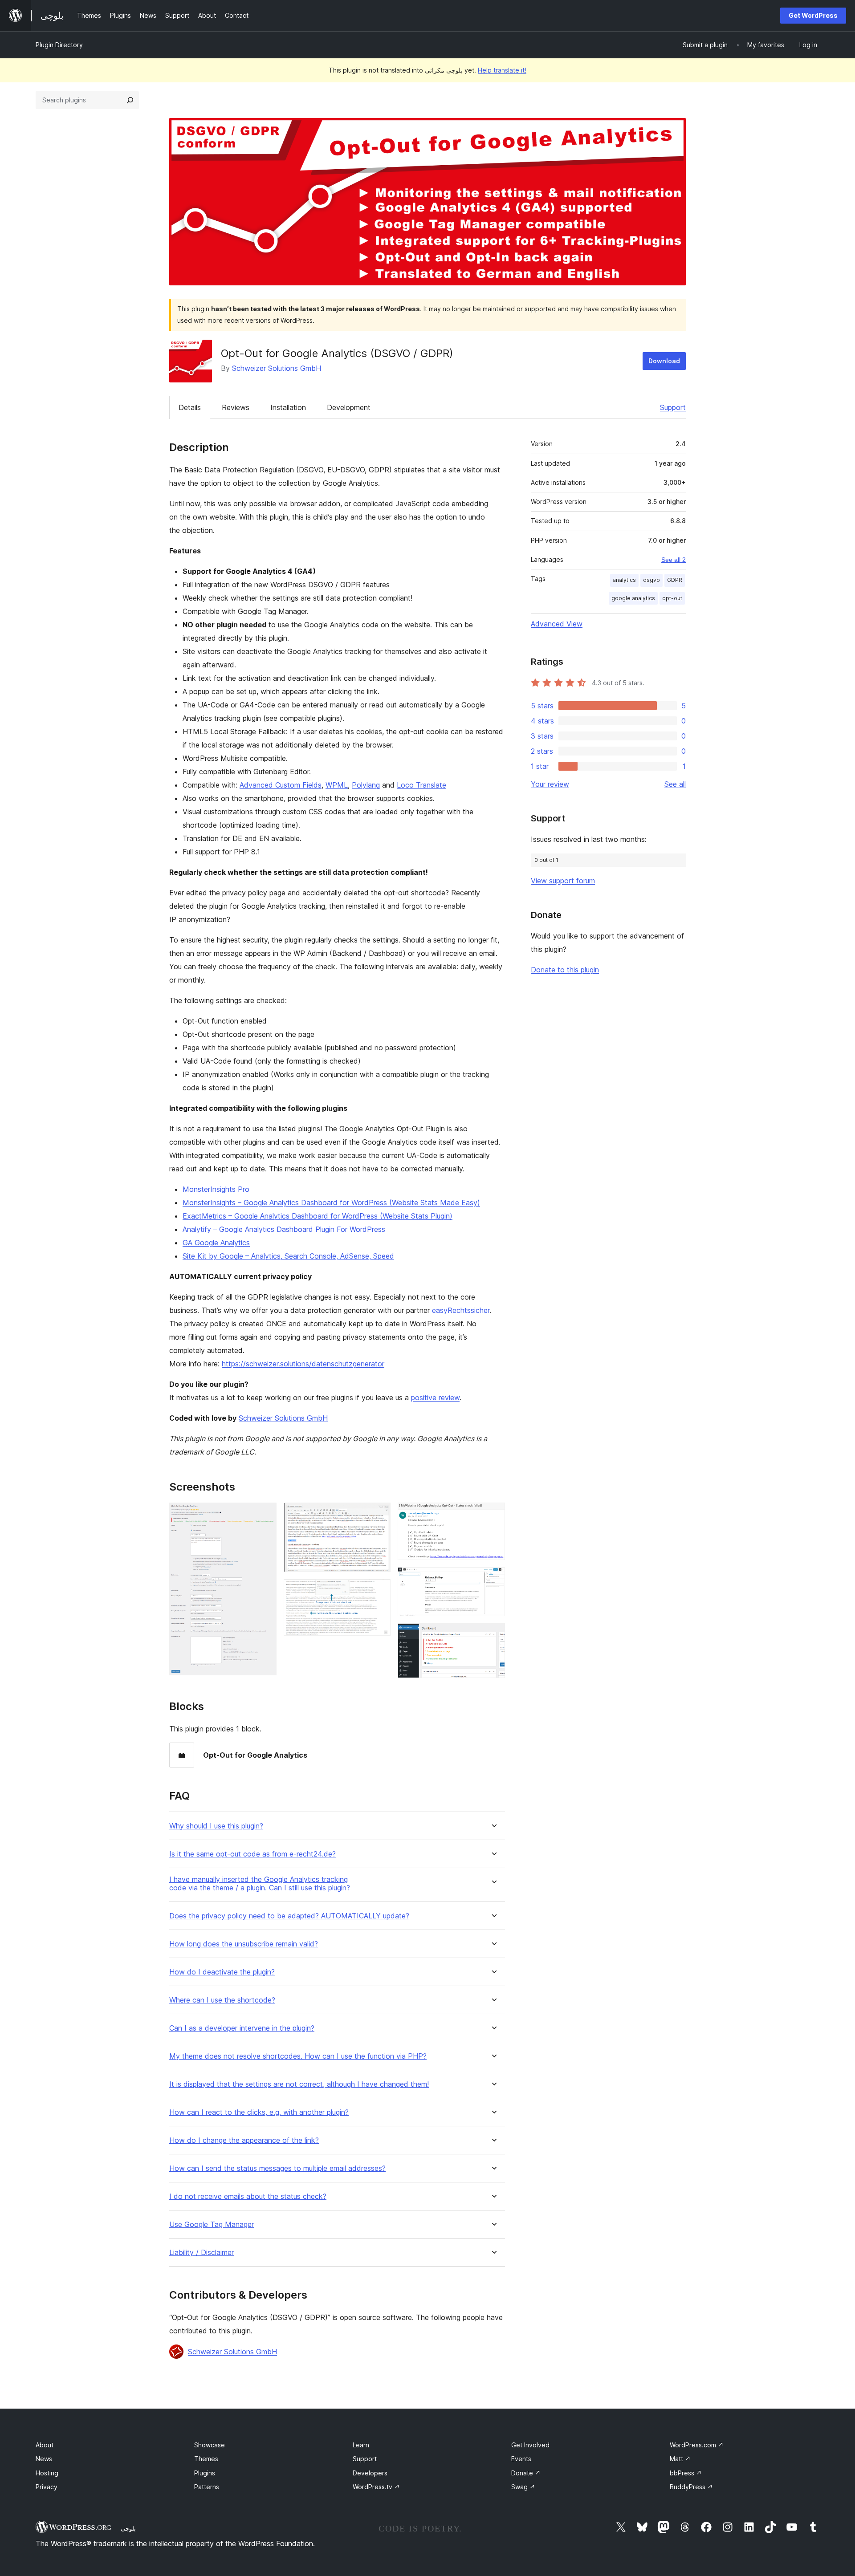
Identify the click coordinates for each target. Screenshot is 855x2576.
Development (349, 407)
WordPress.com (697, 2445)
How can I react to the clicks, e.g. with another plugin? (259, 2112)
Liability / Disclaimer (202, 2253)
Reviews (236, 407)
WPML (337, 785)
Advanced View (557, 624)
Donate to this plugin (565, 970)
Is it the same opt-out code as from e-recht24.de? (252, 1854)
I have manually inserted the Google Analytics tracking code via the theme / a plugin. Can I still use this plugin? (260, 1884)
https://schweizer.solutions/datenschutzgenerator (303, 1364)
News (44, 2459)
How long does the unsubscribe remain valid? (244, 1944)
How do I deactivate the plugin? (222, 1972)
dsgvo (651, 580)
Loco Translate (421, 785)
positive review (435, 1398)
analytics (624, 580)
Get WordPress (813, 15)
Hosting (47, 2473)
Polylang (366, 785)
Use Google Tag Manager (212, 2225)
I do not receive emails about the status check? (248, 2196)
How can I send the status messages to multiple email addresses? (277, 2168)
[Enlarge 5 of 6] (493, 1579)
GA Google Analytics (216, 1243)
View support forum (563, 881)
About (45, 2445)
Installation (288, 407)
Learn (361, 2445)
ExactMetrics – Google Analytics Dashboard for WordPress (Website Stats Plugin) (318, 1216)
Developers (370, 2473)
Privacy (47, 2487)
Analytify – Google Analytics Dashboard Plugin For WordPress (284, 1229)
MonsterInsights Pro (216, 1189)
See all (675, 784)
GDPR (675, 580)
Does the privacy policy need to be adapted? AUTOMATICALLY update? (289, 1916)
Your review (550, 784)
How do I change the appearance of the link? (244, 2140)
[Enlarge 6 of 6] (493, 1635)
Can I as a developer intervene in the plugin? (242, 2028)
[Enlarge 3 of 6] (379, 1591)
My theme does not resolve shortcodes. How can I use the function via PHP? (298, 2056)
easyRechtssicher (461, 1310)
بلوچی (128, 2528)
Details (190, 407)
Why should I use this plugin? (216, 1826)
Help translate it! (502, 70)
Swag (523, 2487)
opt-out (672, 598)
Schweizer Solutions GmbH (277, 368)
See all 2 (674, 560)
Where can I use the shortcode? (222, 2000)
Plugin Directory (59, 45)
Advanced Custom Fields (281, 785)
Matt (680, 2459)
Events (521, 2459)
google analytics (633, 598)
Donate (526, 2473)
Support (673, 407)
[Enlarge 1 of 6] (265, 1515)
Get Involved (530, 2445)
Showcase (210, 2445)
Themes (206, 2459)
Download (664, 361)
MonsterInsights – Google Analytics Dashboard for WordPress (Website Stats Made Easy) (331, 1203)
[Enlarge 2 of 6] (379, 1515)
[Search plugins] (130, 100)
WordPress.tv (376, 2487)
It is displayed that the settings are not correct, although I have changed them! (299, 2084)
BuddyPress (691, 2487)
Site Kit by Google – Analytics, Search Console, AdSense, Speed (288, 1256)
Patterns (207, 2487)
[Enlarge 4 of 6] (493, 1515)
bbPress (686, 2473)
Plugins (205, 2473)
